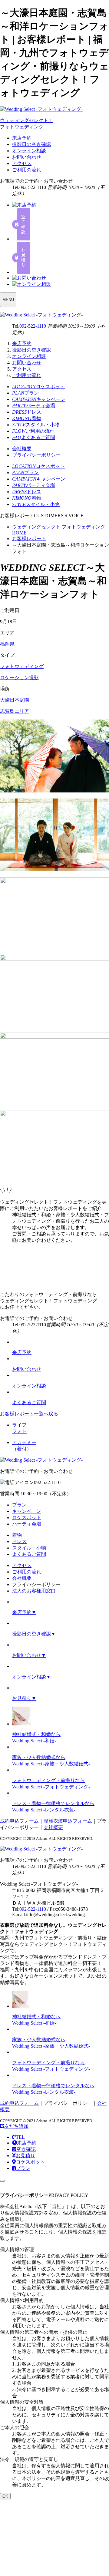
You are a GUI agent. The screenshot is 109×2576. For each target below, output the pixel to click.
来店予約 (22, 138)
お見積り (25, 2156)
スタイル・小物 (29, 1548)
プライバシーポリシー (36, 455)
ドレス (19, 1541)
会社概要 (22, 449)
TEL (20, 2137)
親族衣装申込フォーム (68, 1821)
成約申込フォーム (19, 1821)
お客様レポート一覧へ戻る (29, 1414)
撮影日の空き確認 (31, 144)
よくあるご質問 (29, 1554)
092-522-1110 (33, 326)
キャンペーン (27, 1511)
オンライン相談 (29, 151)
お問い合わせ (27, 157)
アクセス (22, 163)
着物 (17, 1535)
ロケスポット (27, 1518)
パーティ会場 (27, 1524)
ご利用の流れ (27, 170)
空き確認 (26, 2149)
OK (5, 2496)
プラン (19, 1505)
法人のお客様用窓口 (34, 1591)
